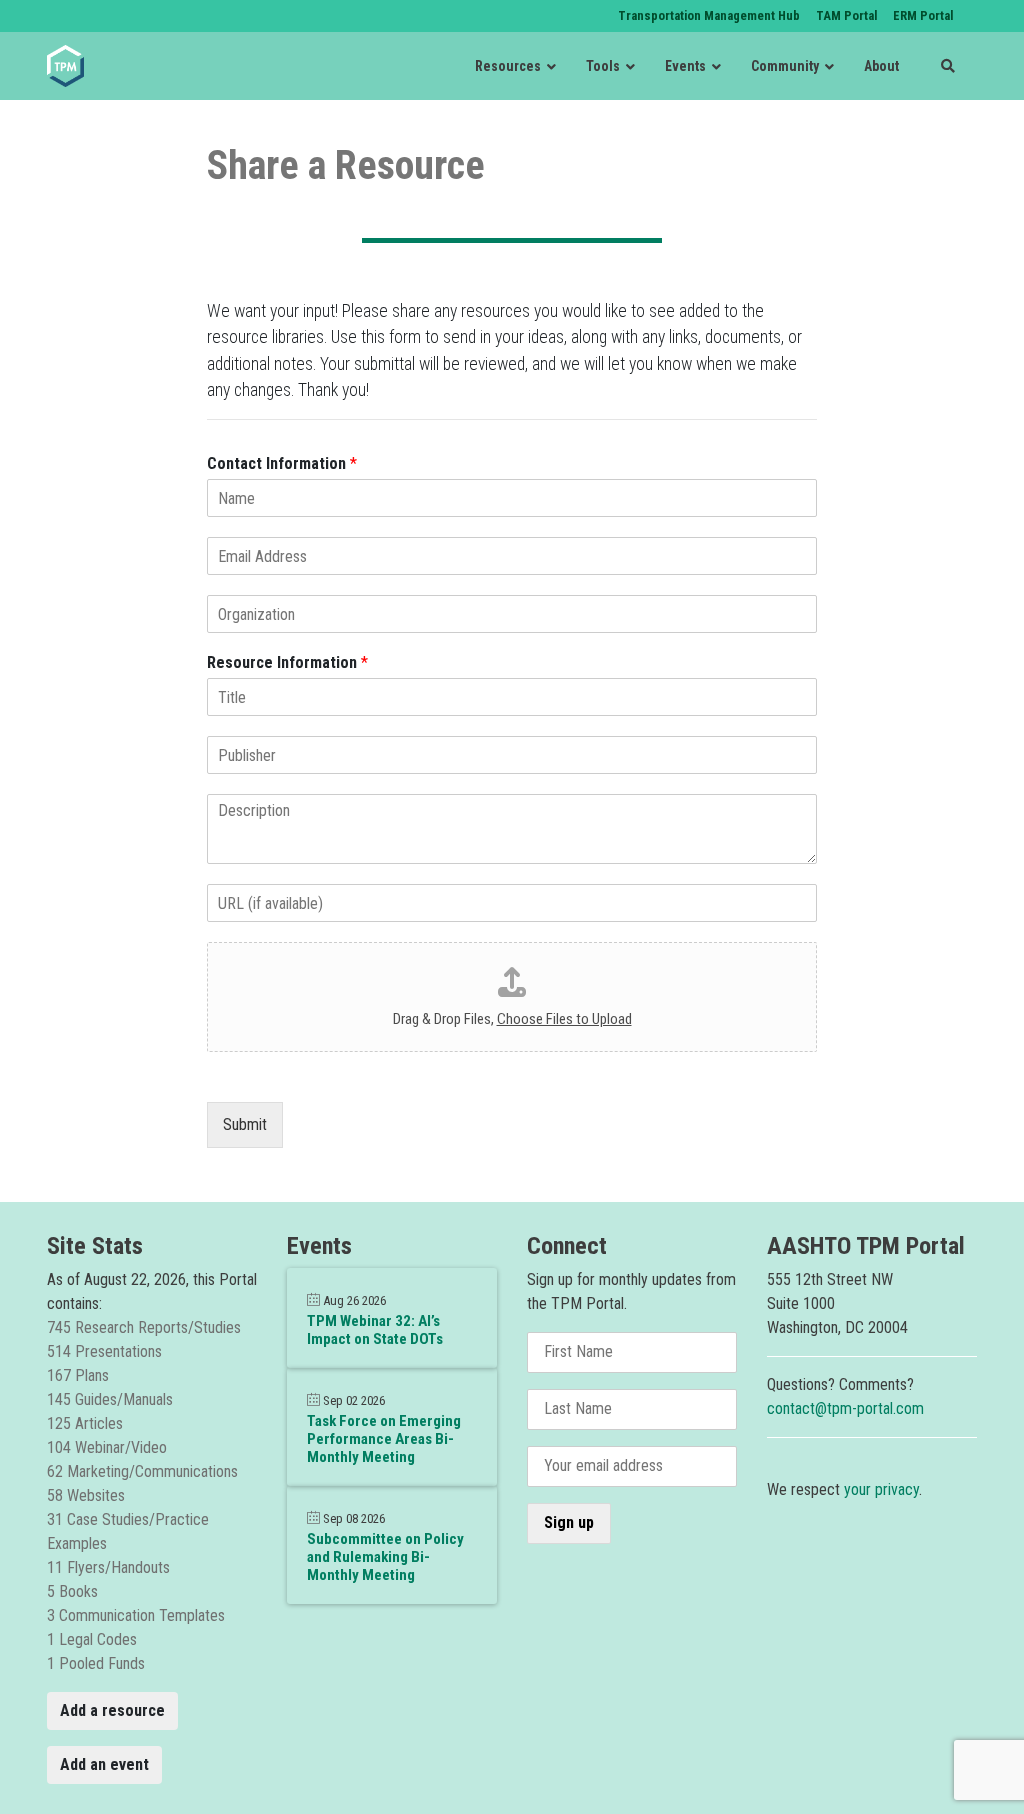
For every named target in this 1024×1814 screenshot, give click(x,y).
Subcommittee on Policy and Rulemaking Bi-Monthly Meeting (385, 1557)
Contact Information (282, 463)
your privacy (881, 1489)
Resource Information (287, 662)
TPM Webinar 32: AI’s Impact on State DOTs (375, 1330)
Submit (245, 1124)
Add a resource (112, 1710)
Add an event (104, 1764)
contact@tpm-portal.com (845, 1408)
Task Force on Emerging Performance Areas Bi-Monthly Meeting (384, 1439)
